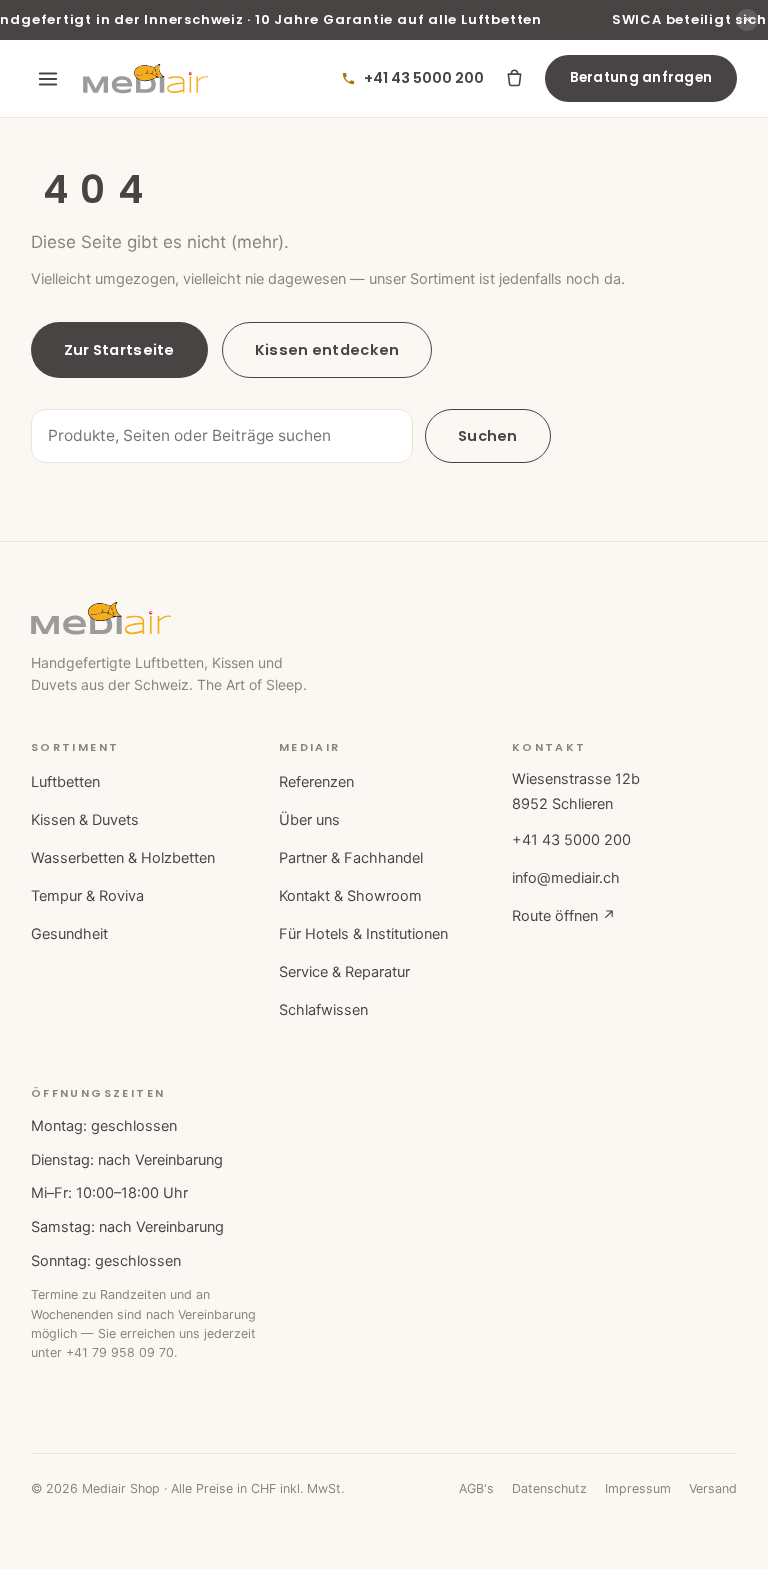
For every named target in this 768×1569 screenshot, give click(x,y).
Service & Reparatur (344, 972)
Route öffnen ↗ (564, 916)
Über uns (309, 820)
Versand (713, 1488)
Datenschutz (549, 1488)
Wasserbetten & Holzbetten (123, 858)
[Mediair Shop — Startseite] (145, 79)
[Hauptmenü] (48, 79)
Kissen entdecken (327, 350)
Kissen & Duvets (85, 820)
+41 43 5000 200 (571, 840)
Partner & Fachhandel (351, 858)
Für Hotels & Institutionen (363, 934)
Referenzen (316, 782)
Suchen (488, 436)
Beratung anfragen (641, 77)
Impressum (638, 1488)
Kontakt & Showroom (350, 896)
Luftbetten (65, 782)
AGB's (476, 1488)
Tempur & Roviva (87, 896)
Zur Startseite (119, 350)
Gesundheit (69, 934)
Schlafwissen (323, 1010)
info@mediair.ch (566, 878)
